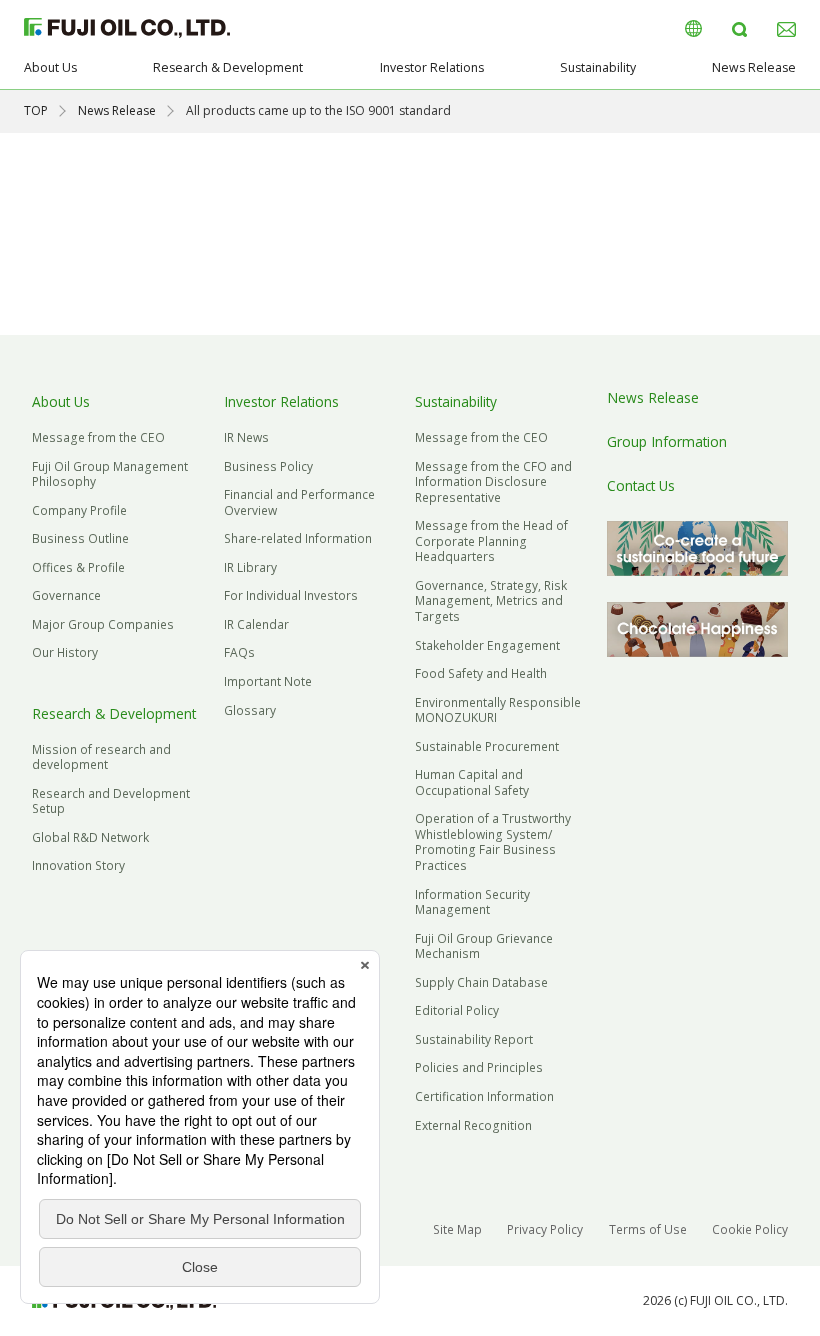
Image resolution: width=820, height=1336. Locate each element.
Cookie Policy (750, 1229)
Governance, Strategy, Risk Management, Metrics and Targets (491, 601)
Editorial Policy (457, 1010)
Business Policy (268, 466)
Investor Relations (432, 67)
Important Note (268, 681)
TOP (36, 110)
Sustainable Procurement (487, 746)
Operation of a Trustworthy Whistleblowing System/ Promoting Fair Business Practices (493, 842)
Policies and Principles (479, 1067)
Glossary (250, 710)
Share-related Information (298, 538)
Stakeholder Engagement (487, 645)
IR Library (250, 567)
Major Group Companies (103, 624)
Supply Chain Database (481, 982)
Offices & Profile (78, 567)
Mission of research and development (101, 757)
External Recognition (473, 1125)
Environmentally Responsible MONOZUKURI (498, 710)
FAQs (239, 652)
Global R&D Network (90, 837)
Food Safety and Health (481, 673)
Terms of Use (648, 1229)
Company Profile (79, 510)
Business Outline (80, 538)
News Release (754, 67)
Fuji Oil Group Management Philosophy (110, 474)
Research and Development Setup (111, 801)
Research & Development (228, 67)
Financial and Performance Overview (299, 502)
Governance (66, 595)
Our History (65, 652)
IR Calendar (256, 624)
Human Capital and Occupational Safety (472, 782)
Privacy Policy (545, 1229)
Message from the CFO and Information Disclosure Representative (493, 482)
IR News (246, 437)
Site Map (457, 1229)
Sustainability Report (474, 1039)
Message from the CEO (98, 437)
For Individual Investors (291, 595)
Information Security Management (472, 902)
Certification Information (484, 1096)
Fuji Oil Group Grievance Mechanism (484, 946)
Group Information (667, 441)
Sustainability (598, 67)
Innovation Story (78, 865)
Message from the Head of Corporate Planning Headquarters (491, 541)
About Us (50, 67)
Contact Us (641, 485)
